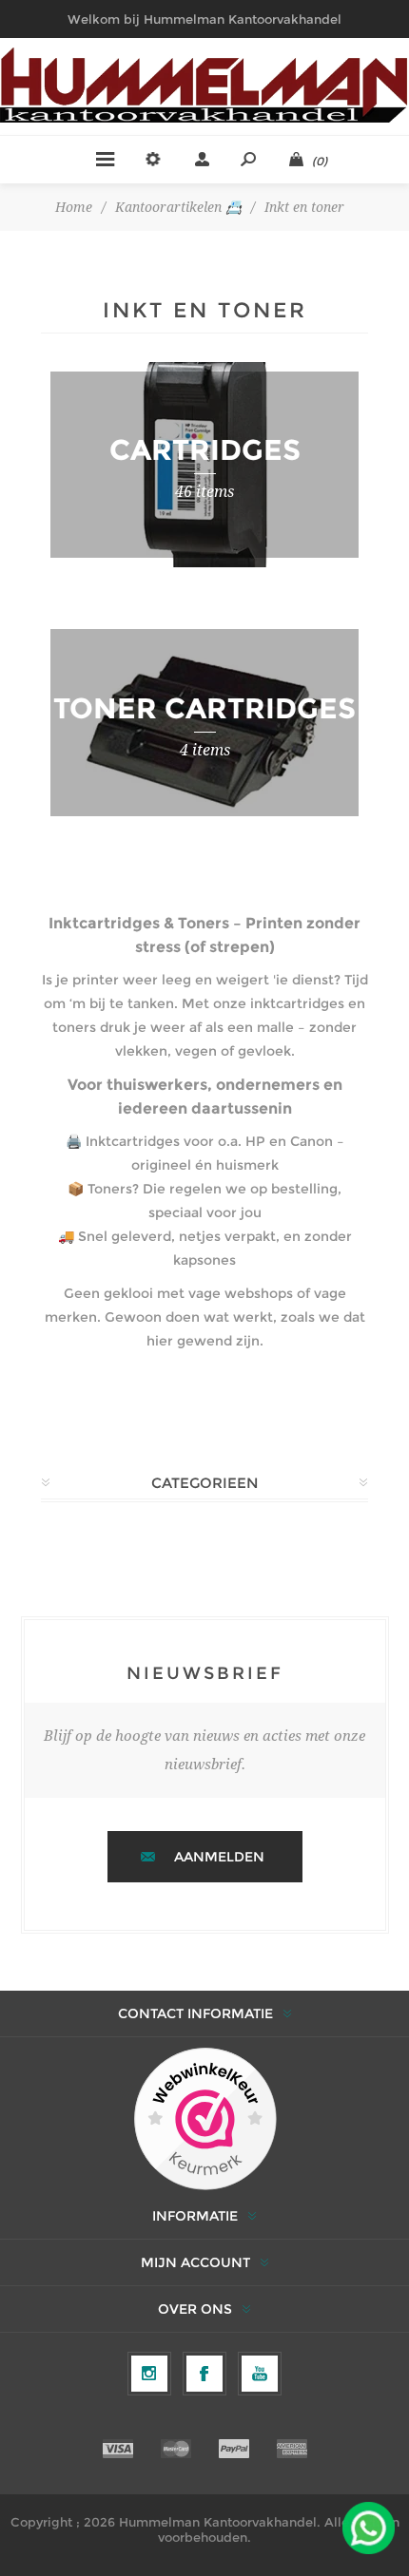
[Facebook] (204, 2374)
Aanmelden (219, 1857)
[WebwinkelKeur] (205, 2120)
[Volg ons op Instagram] (149, 2374)
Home (74, 207)
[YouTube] (260, 2374)
